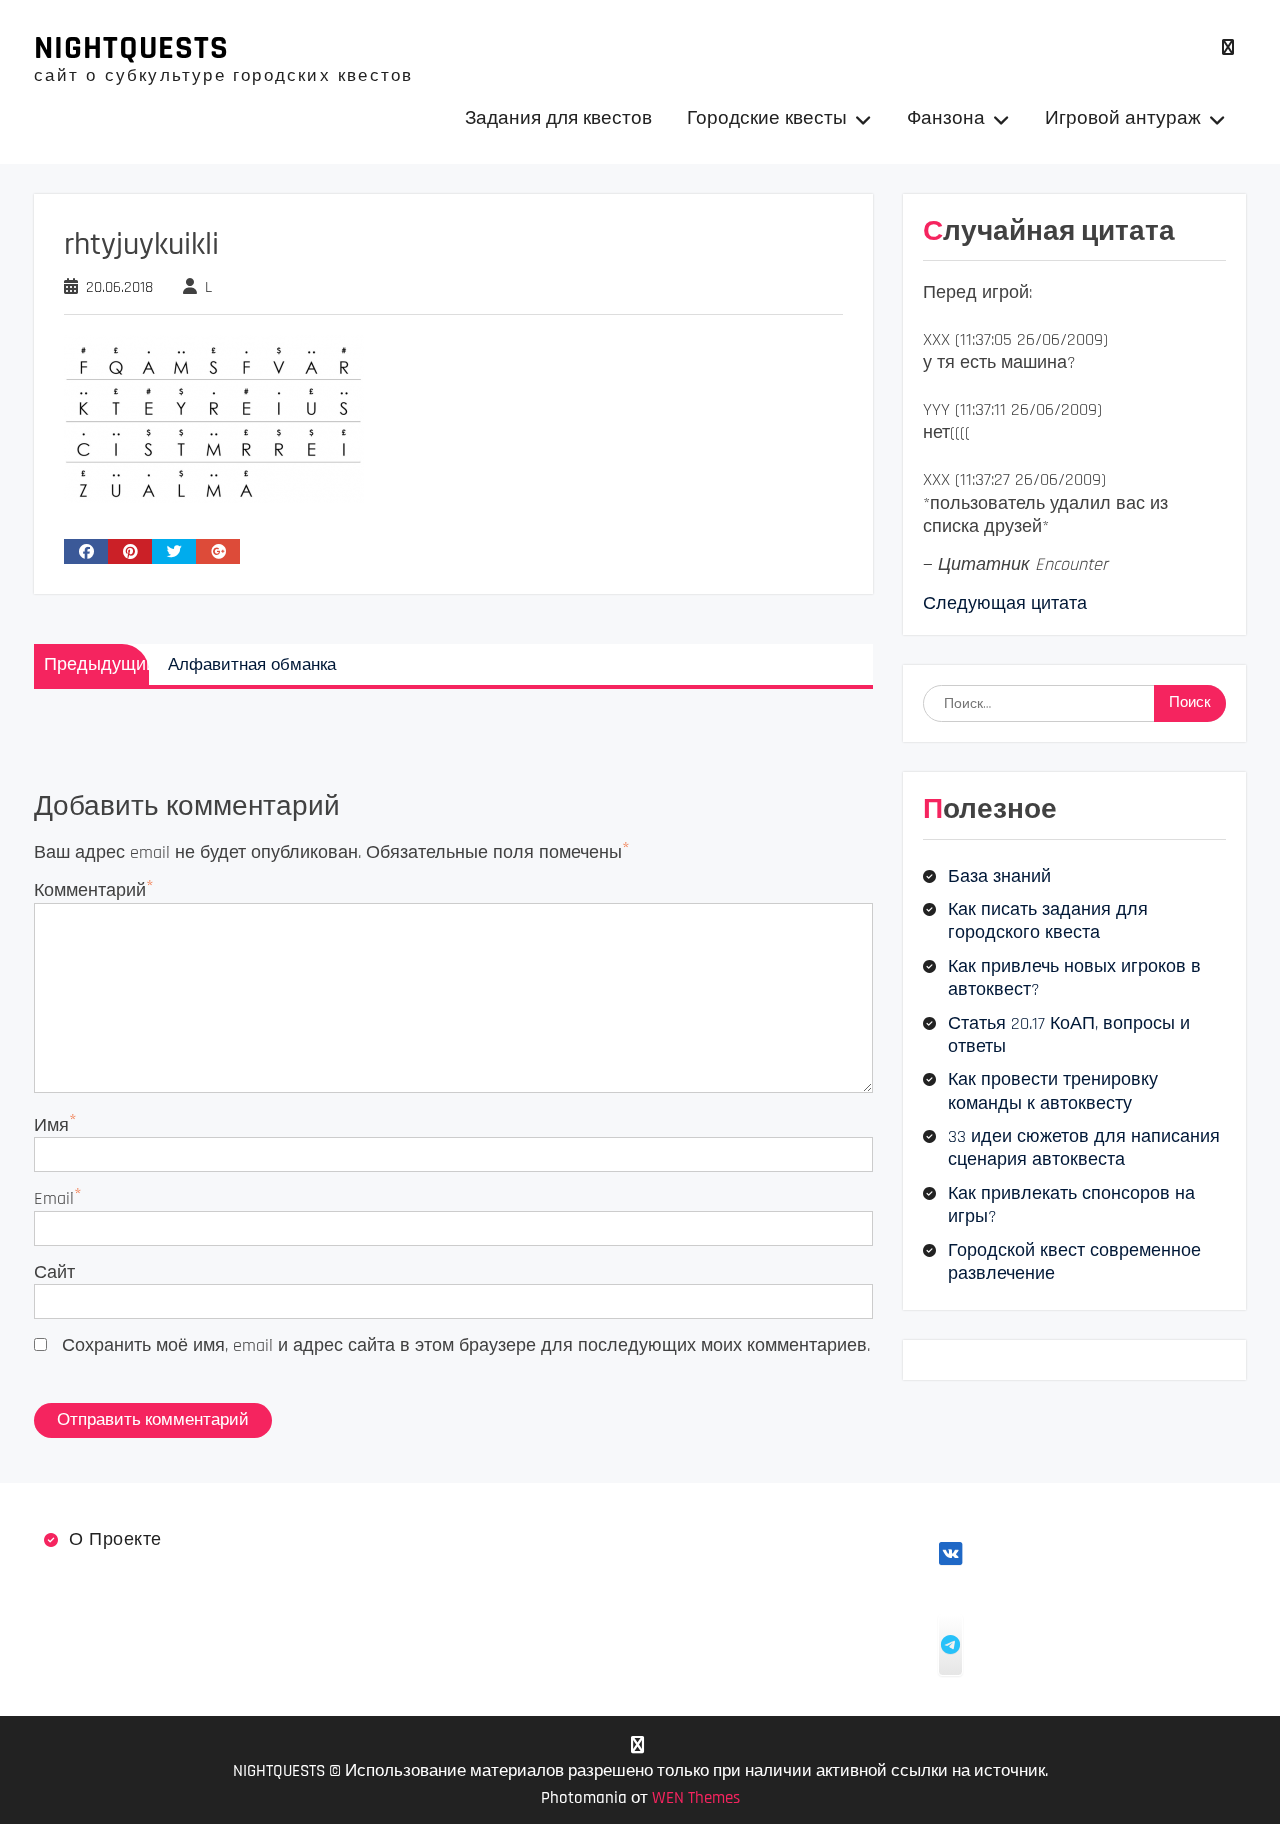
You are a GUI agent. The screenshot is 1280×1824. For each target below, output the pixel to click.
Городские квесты (767, 118)
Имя (51, 1125)
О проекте (115, 1539)
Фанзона (946, 118)
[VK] (1228, 47)
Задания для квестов (558, 118)
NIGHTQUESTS (131, 48)
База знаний (999, 876)
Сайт (54, 1272)
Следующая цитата (1005, 603)
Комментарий (90, 890)
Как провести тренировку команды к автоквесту (1053, 1091)
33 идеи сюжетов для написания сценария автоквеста (1084, 1148)
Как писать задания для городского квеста (1048, 921)
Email (54, 1198)
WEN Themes (696, 1798)
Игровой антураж (1123, 118)
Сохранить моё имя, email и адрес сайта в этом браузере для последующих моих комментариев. (466, 1345)
